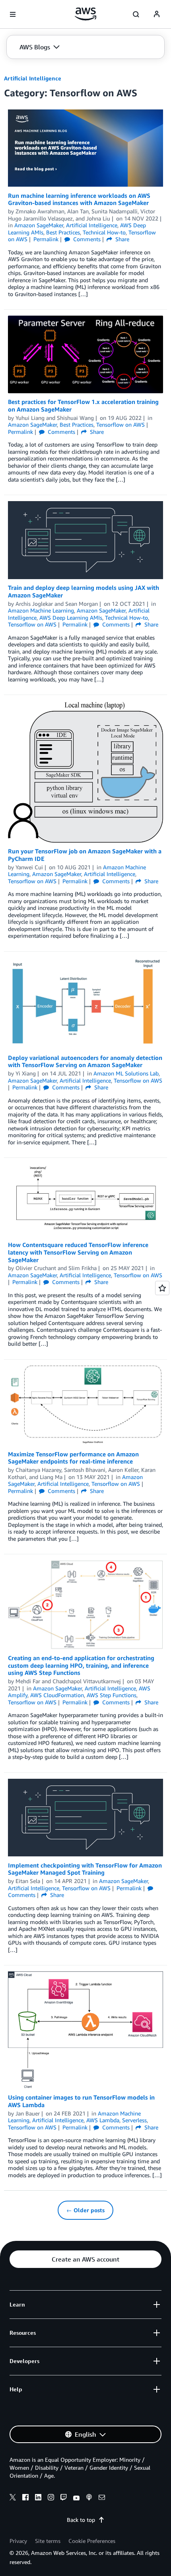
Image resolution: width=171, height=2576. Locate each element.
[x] (13, 2498)
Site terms (48, 2541)
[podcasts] (89, 2498)
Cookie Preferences (92, 2541)
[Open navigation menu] (13, 14)
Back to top (81, 2520)
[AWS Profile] (157, 14)
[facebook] (25, 2498)
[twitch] (64, 2498)
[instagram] (51, 2498)
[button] (40, 47)
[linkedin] (38, 2498)
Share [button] (121, 239)
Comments (86, 239)
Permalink (46, 239)
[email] (102, 2498)
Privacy (18, 2541)
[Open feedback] (162, 1288)
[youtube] (76, 2498)
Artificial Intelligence (33, 78)
